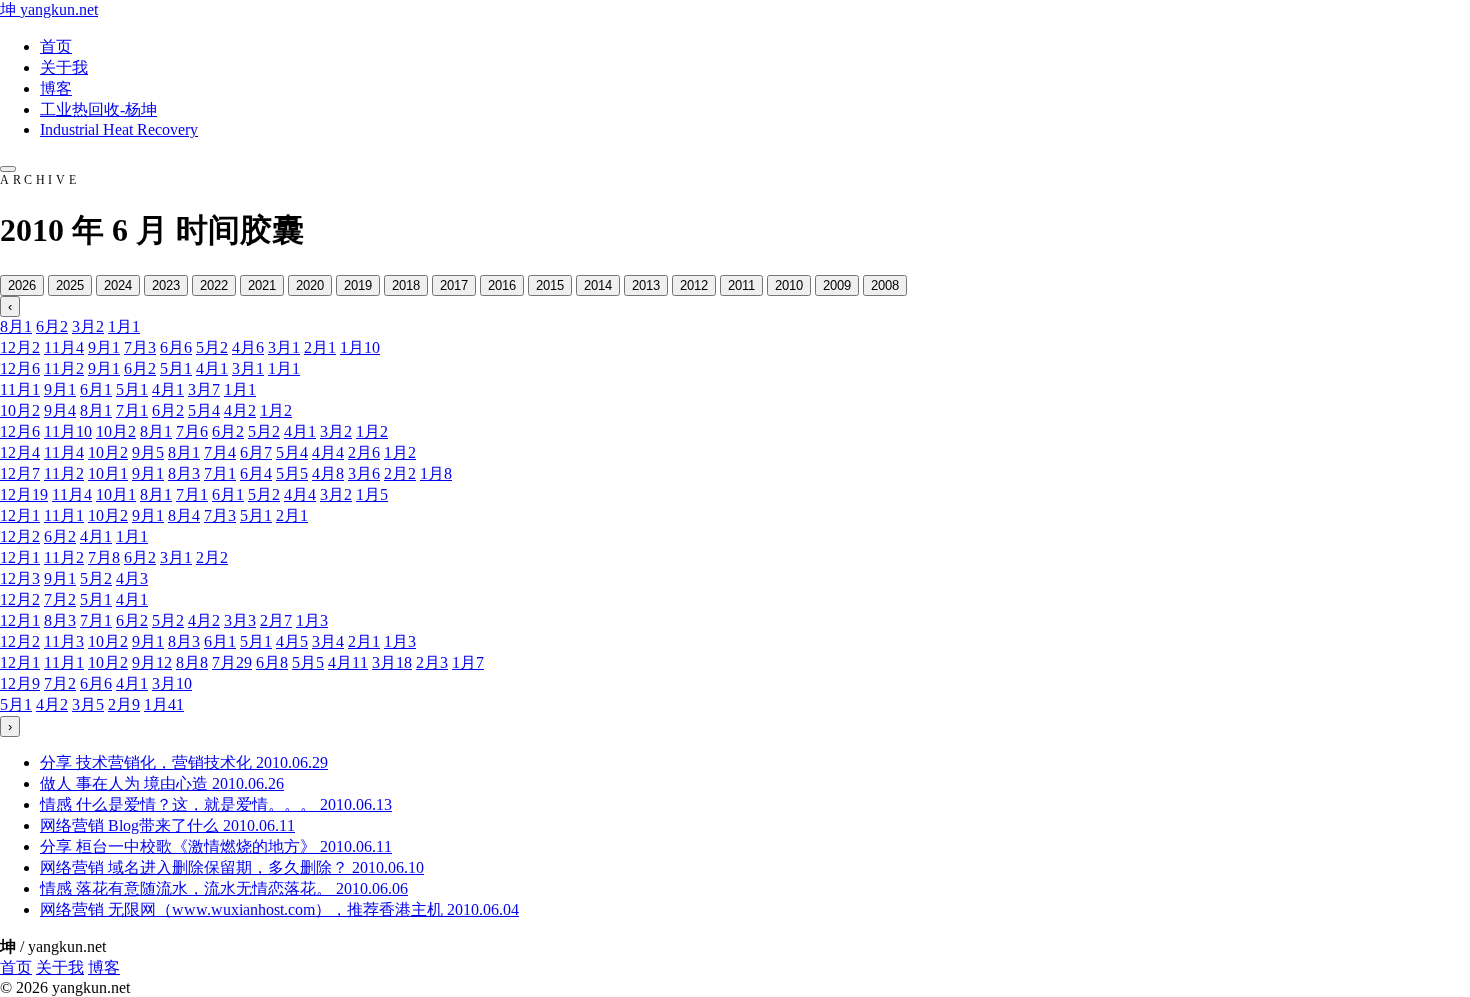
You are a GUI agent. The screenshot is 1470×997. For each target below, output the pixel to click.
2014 (598, 285)
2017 (454, 285)
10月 (20, 410)
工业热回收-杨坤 (98, 109)
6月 (52, 326)
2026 (22, 285)
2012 (694, 285)
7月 (140, 347)
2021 (262, 285)
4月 (248, 347)
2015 (550, 285)
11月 (64, 347)
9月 (104, 347)
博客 (56, 88)
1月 (124, 326)
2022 (214, 285)
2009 (837, 285)
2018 (406, 285)
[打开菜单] (8, 169)
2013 (646, 285)
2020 (310, 285)
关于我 (64, 67)
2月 (320, 347)
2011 (741, 285)
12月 (20, 347)
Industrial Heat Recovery (119, 129)
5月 (212, 347)
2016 (502, 285)
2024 (118, 285)
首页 (56, 46)
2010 (789, 285)
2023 (166, 285)
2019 (358, 285)
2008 (885, 285)
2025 (70, 285)
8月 (16, 326)
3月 (88, 326)
